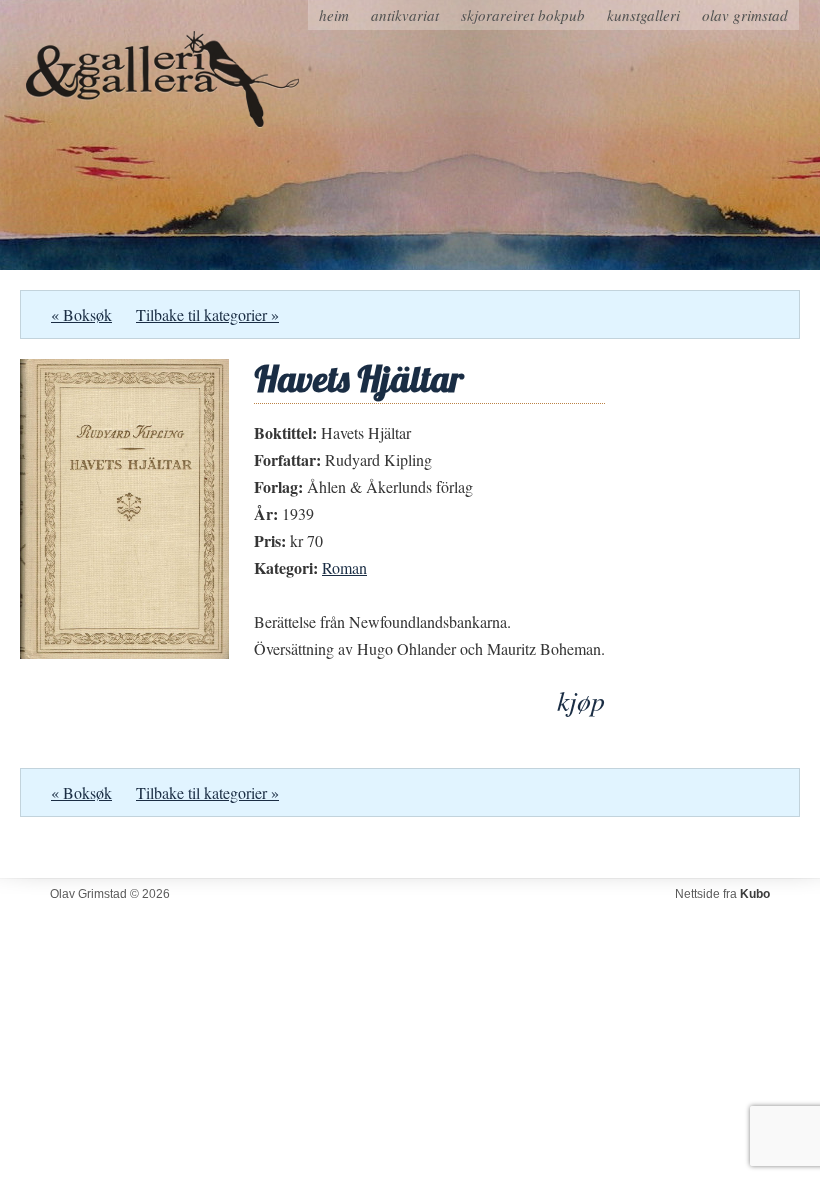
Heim (334, 15)
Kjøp (581, 700)
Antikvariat (405, 15)
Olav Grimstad (745, 15)
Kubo (755, 894)
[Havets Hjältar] (124, 652)
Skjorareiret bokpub (523, 15)
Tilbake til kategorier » (207, 314)
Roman (344, 567)
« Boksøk (81, 314)
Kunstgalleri (643, 15)
